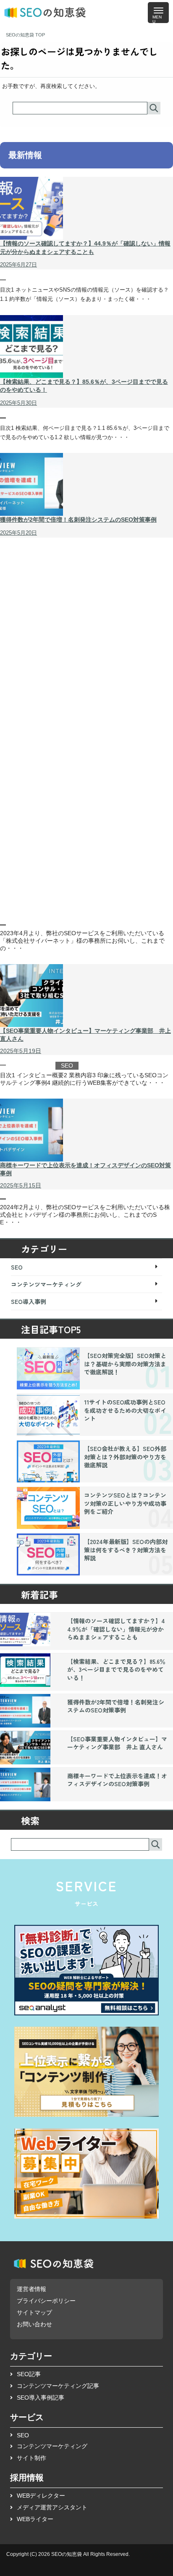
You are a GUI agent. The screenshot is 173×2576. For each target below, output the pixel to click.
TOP (25, 35)
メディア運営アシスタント (52, 2507)
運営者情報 (31, 2289)
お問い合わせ (34, 2324)
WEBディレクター (41, 2496)
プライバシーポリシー (46, 2301)
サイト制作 (31, 2458)
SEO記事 (29, 2374)
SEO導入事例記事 (41, 2398)
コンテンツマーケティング (46, 1284)
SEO (13, 281)
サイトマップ (34, 2312)
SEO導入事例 (25, 926)
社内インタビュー (30, 1066)
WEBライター (35, 2519)
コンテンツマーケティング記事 (58, 2386)
